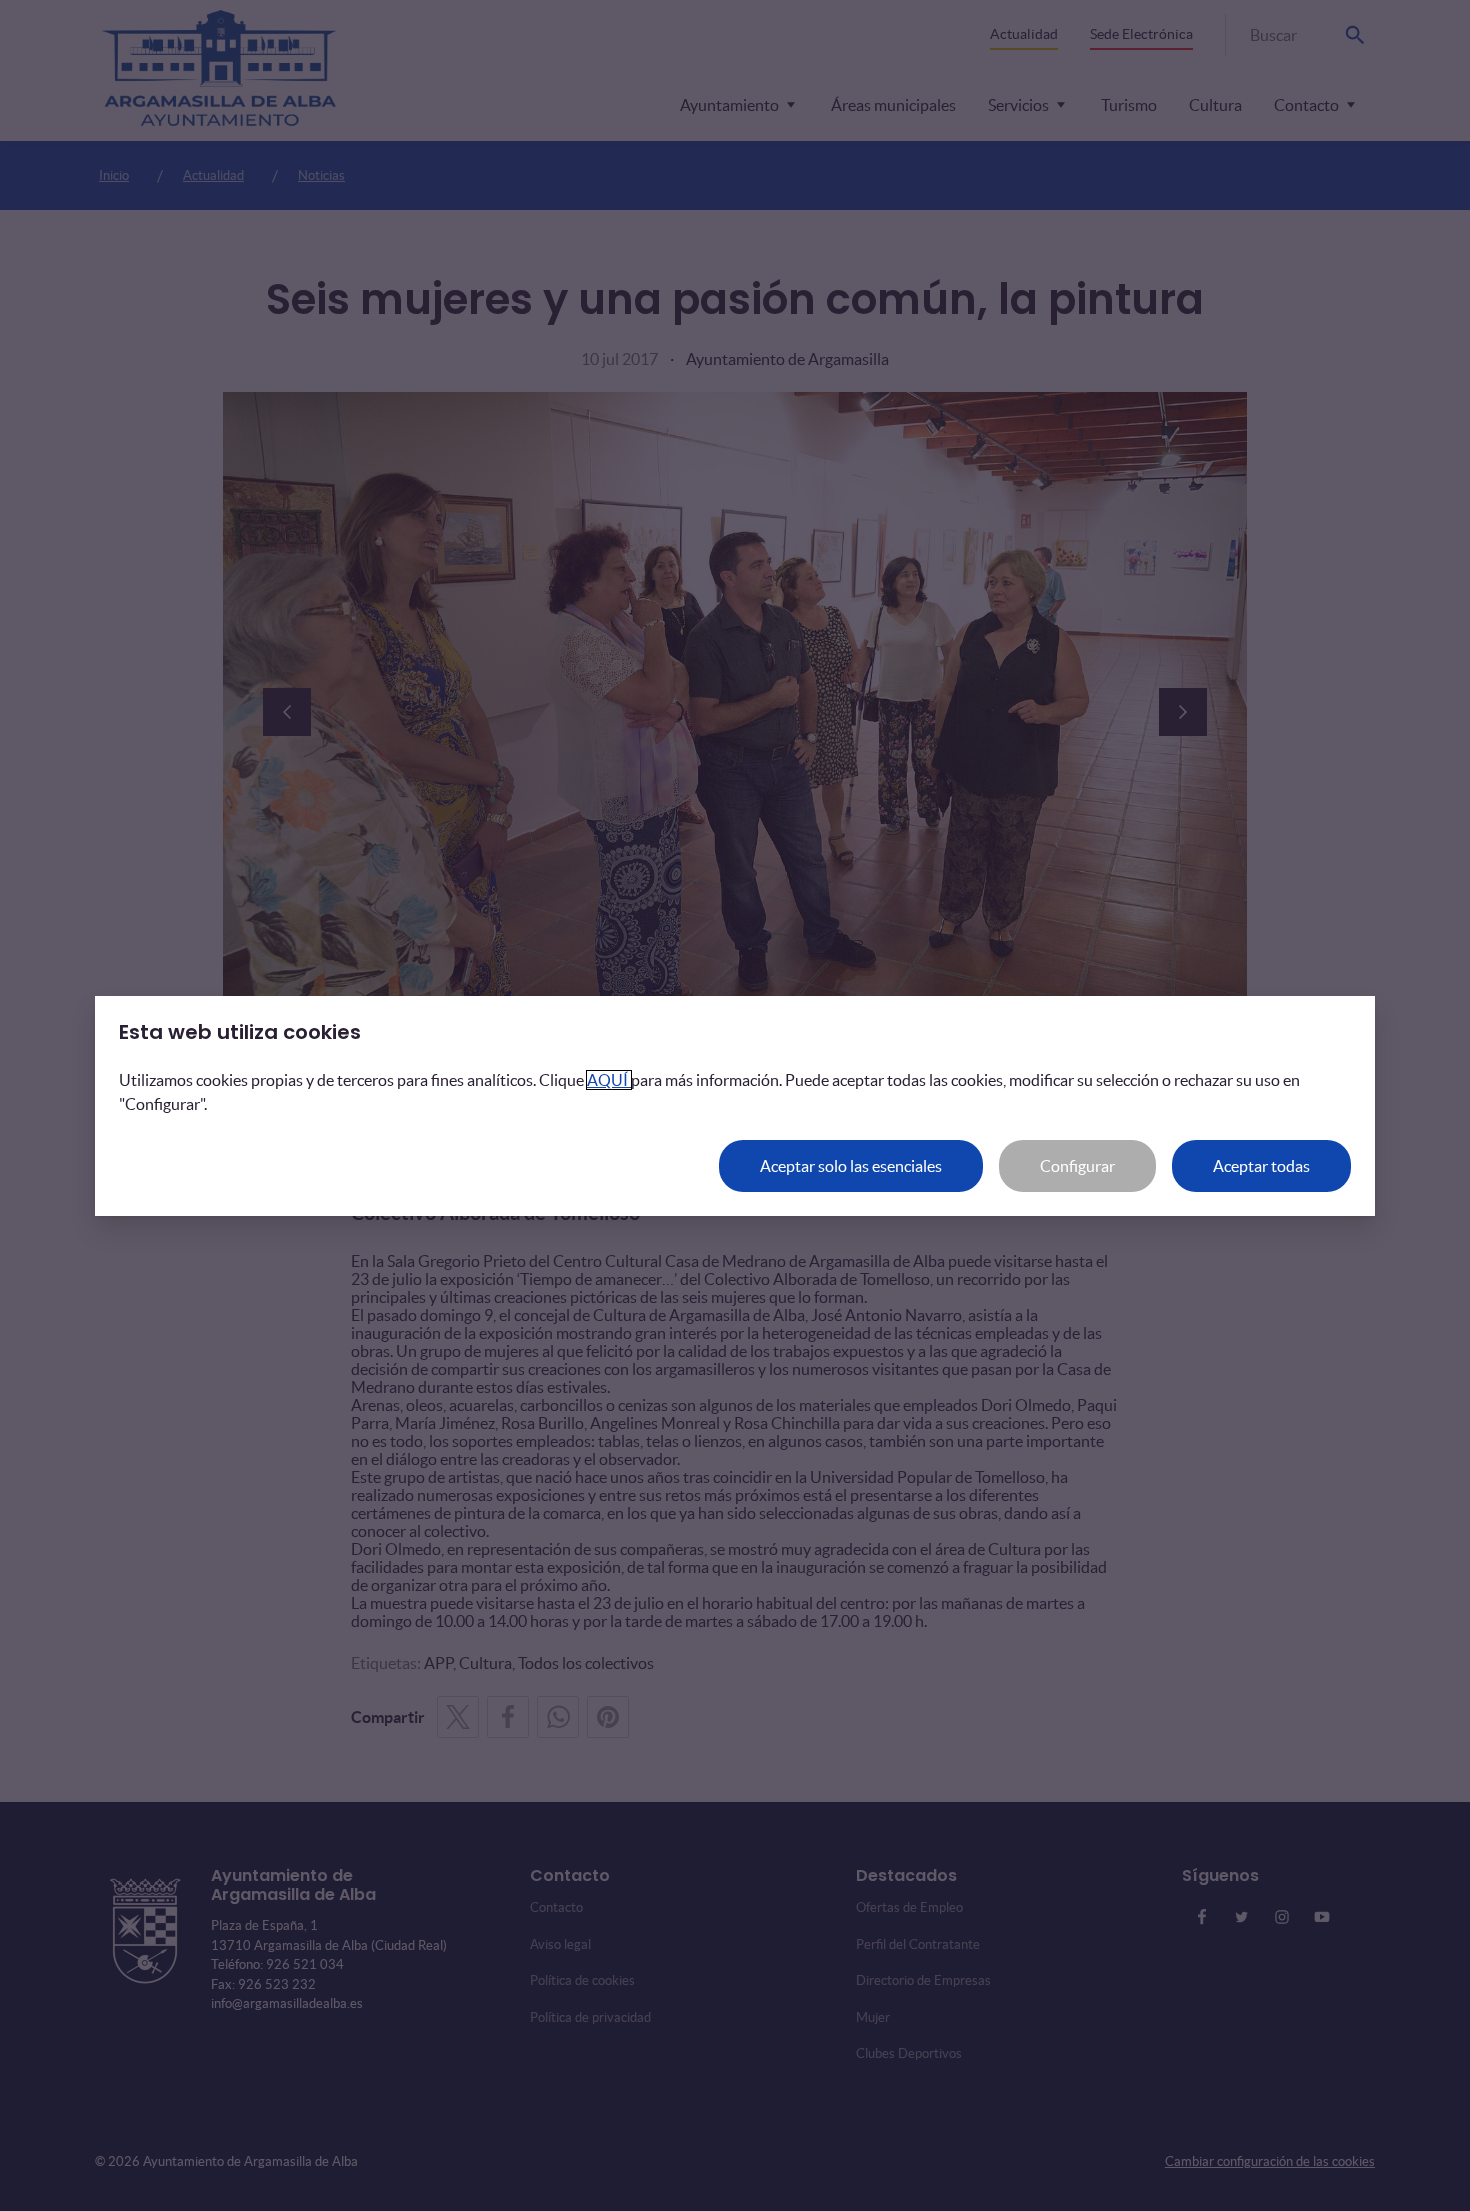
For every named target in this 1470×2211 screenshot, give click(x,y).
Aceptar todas (1261, 1166)
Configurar (1077, 1166)
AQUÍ (609, 1080)
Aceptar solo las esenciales (851, 1166)
